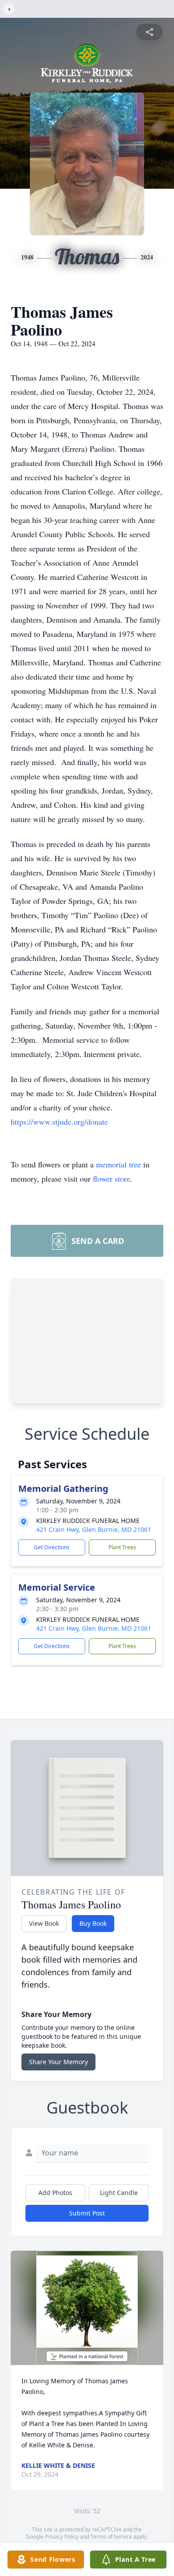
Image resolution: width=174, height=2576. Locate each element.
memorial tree (118, 1164)
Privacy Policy (62, 2537)
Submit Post (87, 2213)
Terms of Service (111, 2537)
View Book (44, 1923)
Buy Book (93, 1923)
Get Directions (52, 1547)
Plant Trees (122, 1547)
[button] (87, 2308)
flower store (112, 1179)
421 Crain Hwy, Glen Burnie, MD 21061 (94, 1529)
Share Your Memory (58, 2062)
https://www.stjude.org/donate (59, 1122)
